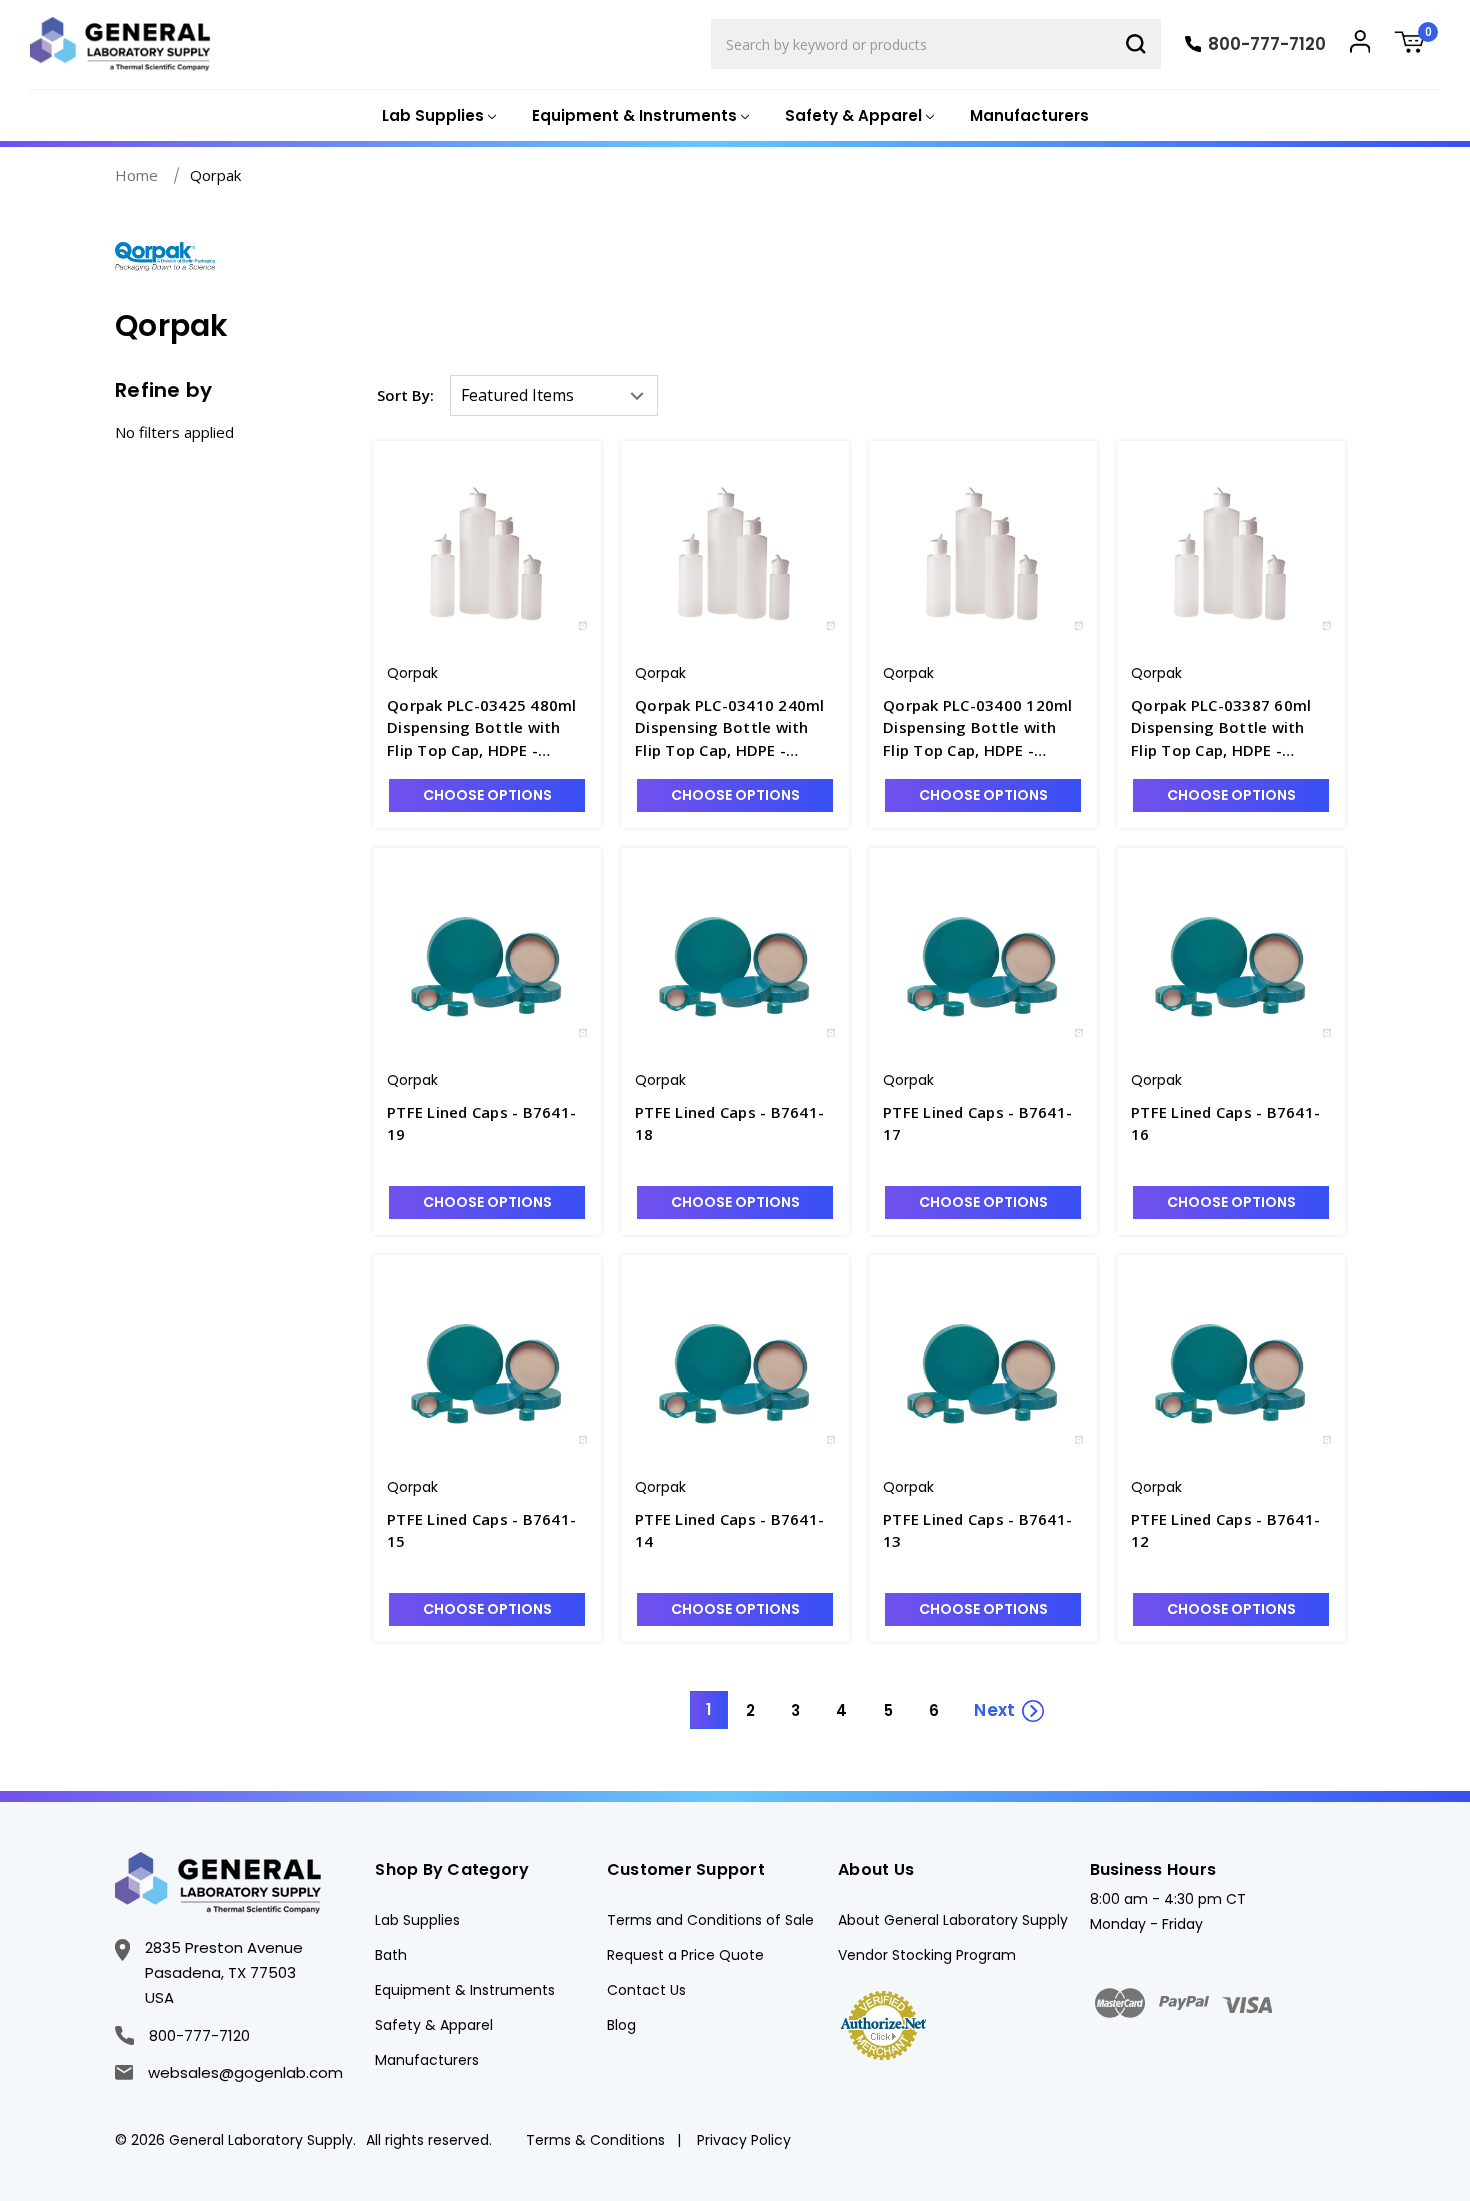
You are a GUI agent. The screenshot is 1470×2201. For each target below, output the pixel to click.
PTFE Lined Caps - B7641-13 (977, 1530)
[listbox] (554, 395)
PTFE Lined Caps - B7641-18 (729, 1123)
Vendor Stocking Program (927, 1955)
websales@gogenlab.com (245, 2072)
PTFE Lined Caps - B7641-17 (977, 1123)
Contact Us (646, 1990)
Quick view (487, 535)
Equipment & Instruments (465, 1990)
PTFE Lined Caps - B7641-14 (729, 1530)
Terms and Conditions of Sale (710, 1920)
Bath (391, 1955)
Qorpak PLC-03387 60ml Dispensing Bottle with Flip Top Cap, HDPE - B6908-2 (1221, 728)
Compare (500, 571)
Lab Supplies (417, 1920)
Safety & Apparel (434, 2025)
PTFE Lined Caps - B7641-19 (481, 1123)
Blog (621, 2025)
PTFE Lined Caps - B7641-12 (1225, 1530)
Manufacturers (1029, 115)
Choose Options (487, 795)
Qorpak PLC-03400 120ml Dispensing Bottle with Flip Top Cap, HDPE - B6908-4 (978, 728)
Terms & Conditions (595, 2140)
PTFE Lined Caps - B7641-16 (1225, 1123)
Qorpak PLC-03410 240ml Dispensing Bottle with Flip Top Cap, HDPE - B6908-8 (730, 728)
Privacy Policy (744, 2140)
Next (994, 1710)
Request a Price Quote (685, 1955)
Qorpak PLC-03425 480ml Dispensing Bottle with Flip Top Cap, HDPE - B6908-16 (482, 728)
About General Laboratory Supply (953, 1920)
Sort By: (405, 395)
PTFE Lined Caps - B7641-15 (481, 1530)
